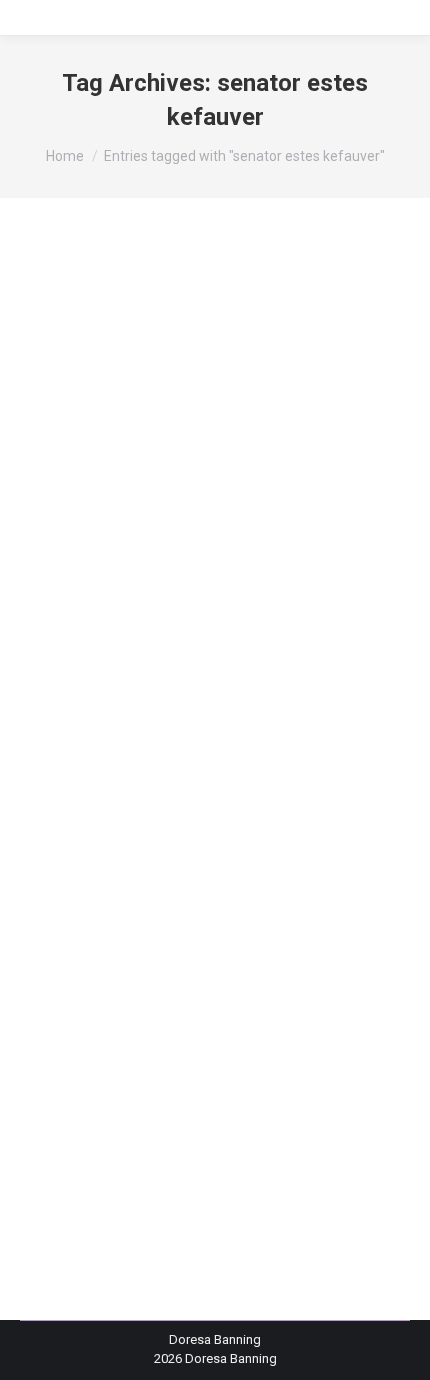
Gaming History (282, 754)
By (99, 936)
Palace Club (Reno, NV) (263, 827)
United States (156, 900)
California (72, 681)
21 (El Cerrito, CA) (95, 663)
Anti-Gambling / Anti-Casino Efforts (253, 663)
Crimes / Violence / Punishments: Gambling (230, 700)
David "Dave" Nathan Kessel (125, 718)
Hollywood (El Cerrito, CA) (198, 791)
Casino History (147, 681)
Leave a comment (96, 954)
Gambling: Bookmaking (164, 754)
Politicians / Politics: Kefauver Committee (162, 845)
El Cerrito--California (269, 718)
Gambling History (209, 736)
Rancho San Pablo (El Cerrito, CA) (140, 882)
